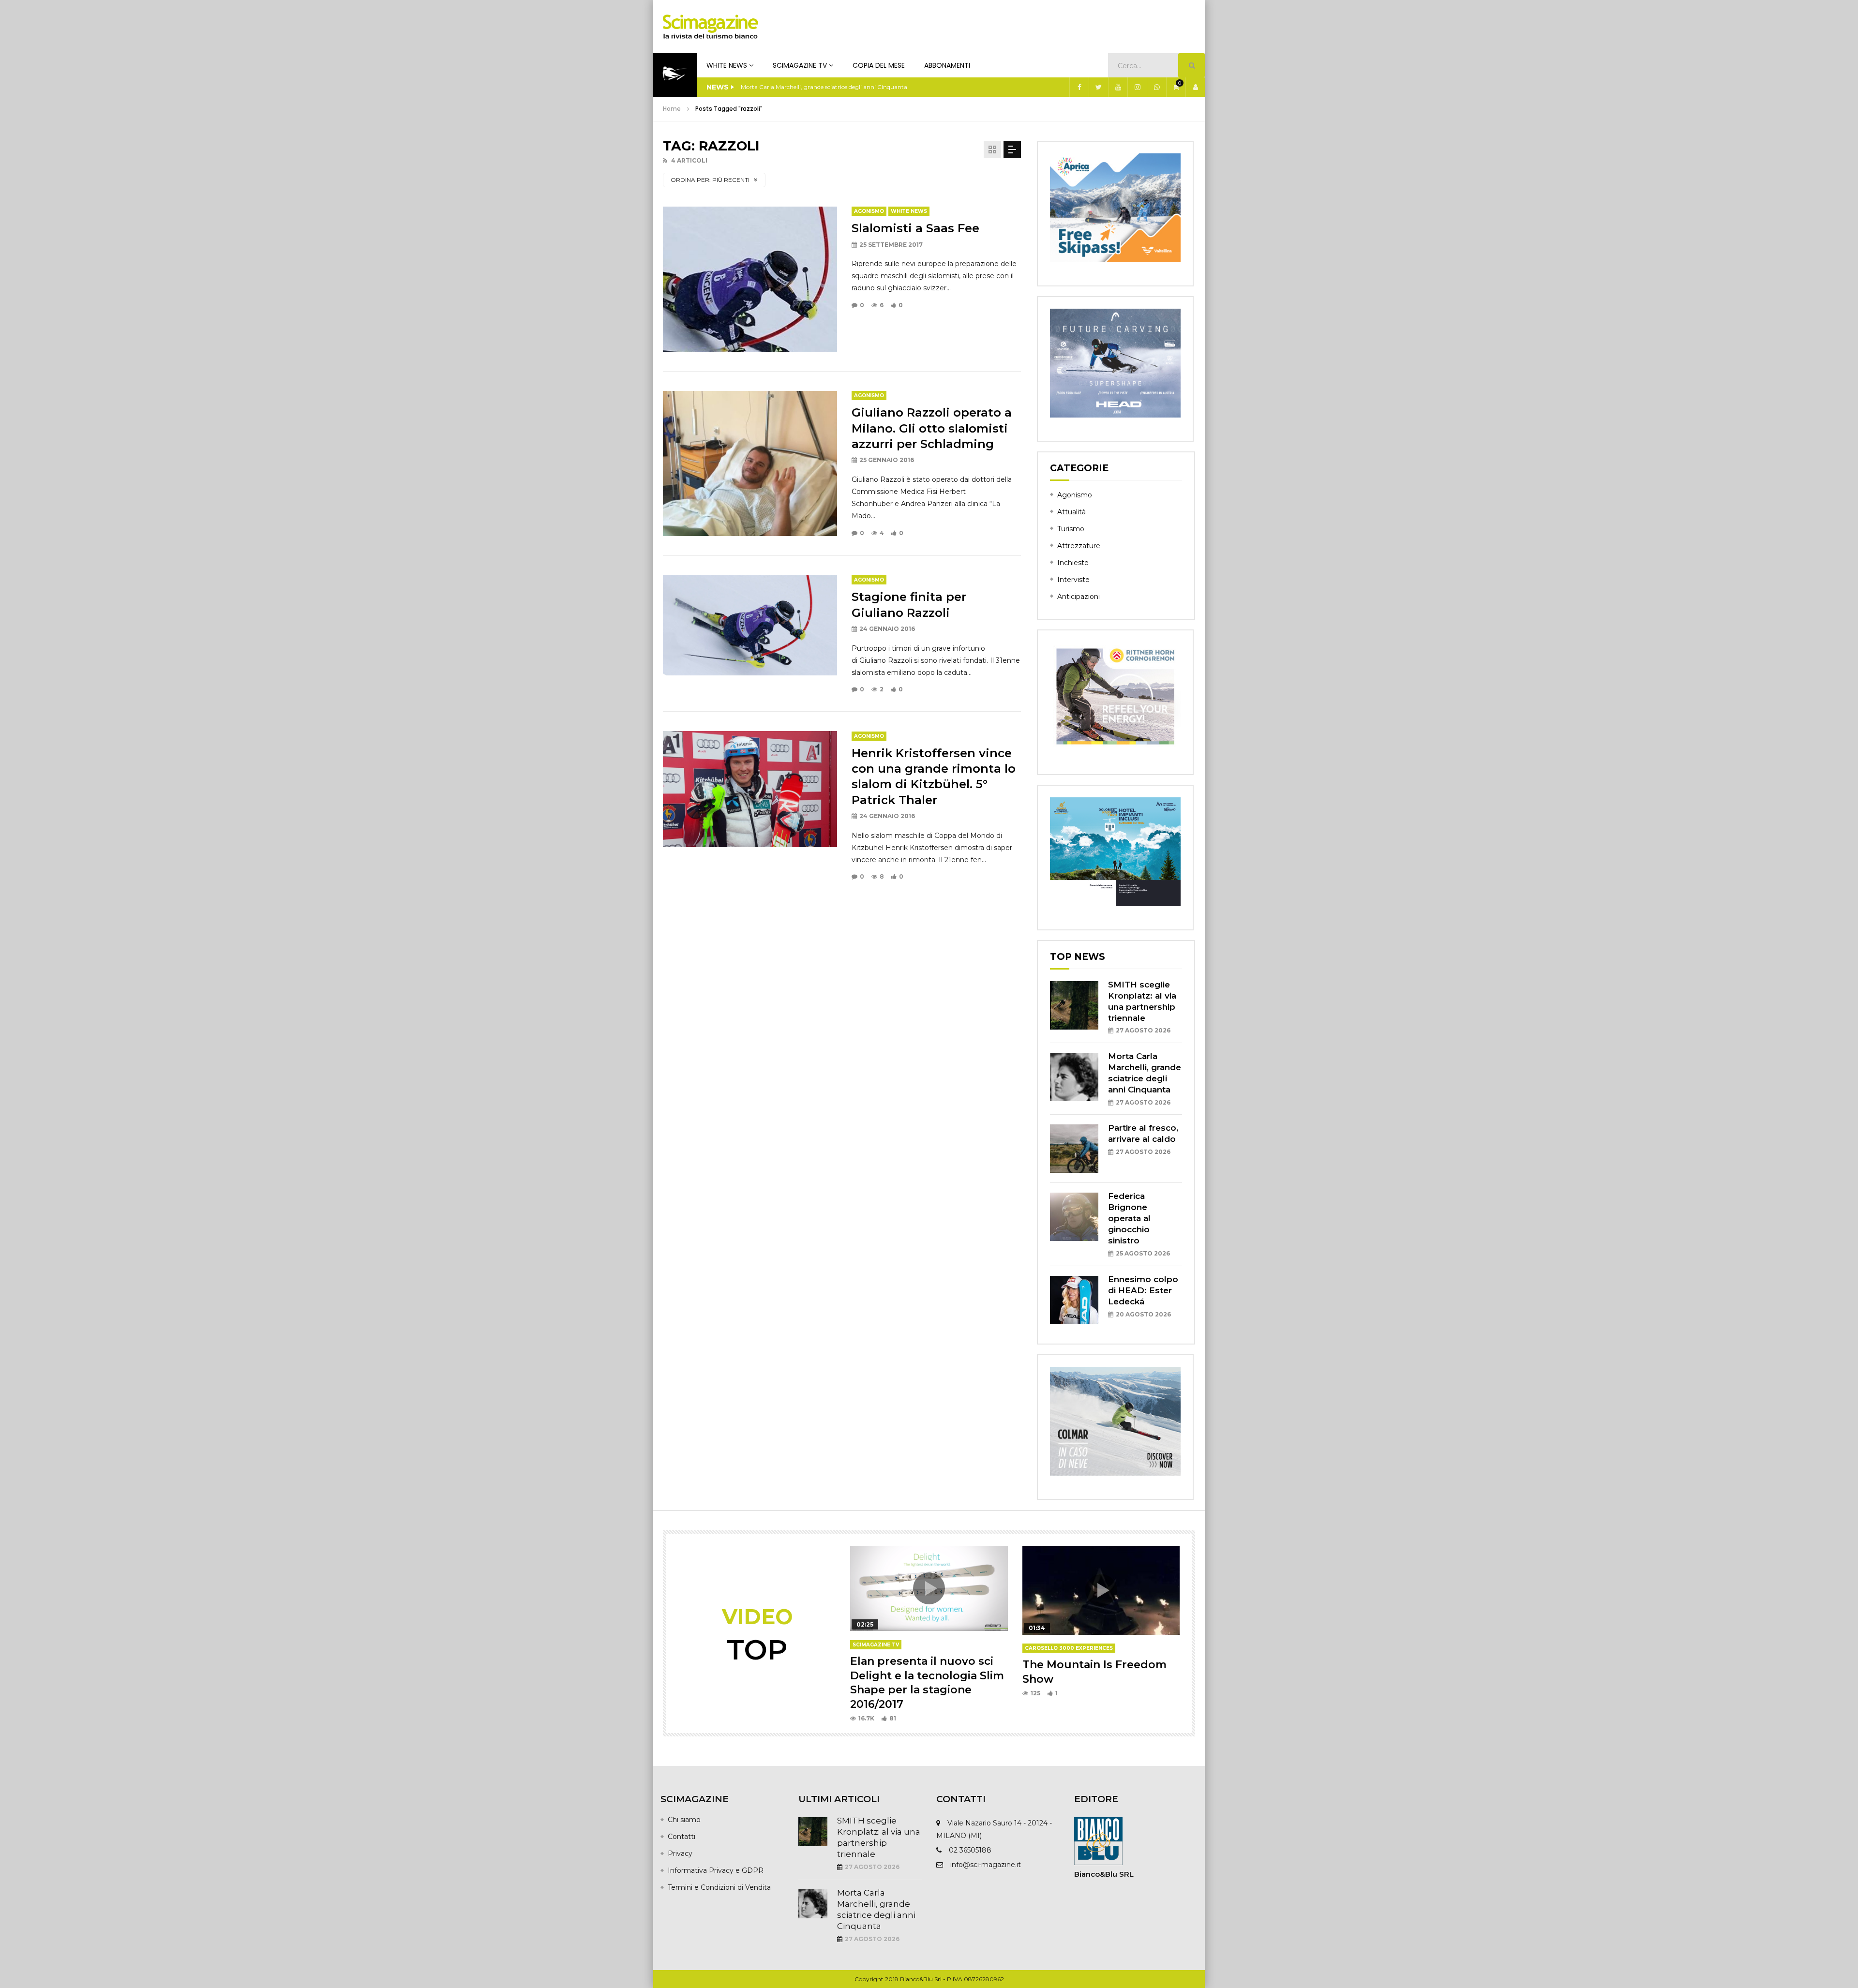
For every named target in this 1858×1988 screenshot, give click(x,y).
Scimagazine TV (800, 65)
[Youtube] (1118, 87)
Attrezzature (1079, 546)
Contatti (682, 1837)
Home (672, 109)
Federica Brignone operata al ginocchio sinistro (1129, 1218)
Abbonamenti (947, 65)
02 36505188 (970, 1850)
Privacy (680, 1853)
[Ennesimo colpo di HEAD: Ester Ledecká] (1074, 1300)
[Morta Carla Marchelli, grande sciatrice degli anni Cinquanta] (1074, 1077)
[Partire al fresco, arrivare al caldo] (1074, 1149)
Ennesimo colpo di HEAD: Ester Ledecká (1143, 1290)
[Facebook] (1079, 87)
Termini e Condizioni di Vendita (719, 1887)
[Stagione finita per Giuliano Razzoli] (750, 626)
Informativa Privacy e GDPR (716, 1870)
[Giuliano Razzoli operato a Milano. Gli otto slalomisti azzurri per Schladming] (750, 463)
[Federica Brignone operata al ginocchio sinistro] (1074, 1217)
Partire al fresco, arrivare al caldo (786, 87)
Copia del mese (879, 65)
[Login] (1195, 87)
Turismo (1071, 529)
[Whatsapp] (1156, 87)
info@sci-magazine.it (986, 1865)
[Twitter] (1098, 87)
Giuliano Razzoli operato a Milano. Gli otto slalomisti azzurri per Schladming (932, 428)
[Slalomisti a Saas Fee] (750, 279)
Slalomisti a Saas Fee (915, 228)
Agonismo (869, 211)
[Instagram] (1137, 87)
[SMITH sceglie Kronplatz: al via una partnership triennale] (1074, 1005)
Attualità (1071, 512)
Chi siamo (684, 1820)
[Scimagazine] (711, 27)
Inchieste (1073, 563)
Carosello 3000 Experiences (1069, 1648)
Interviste (1073, 580)
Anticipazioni (1079, 597)
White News (727, 65)
